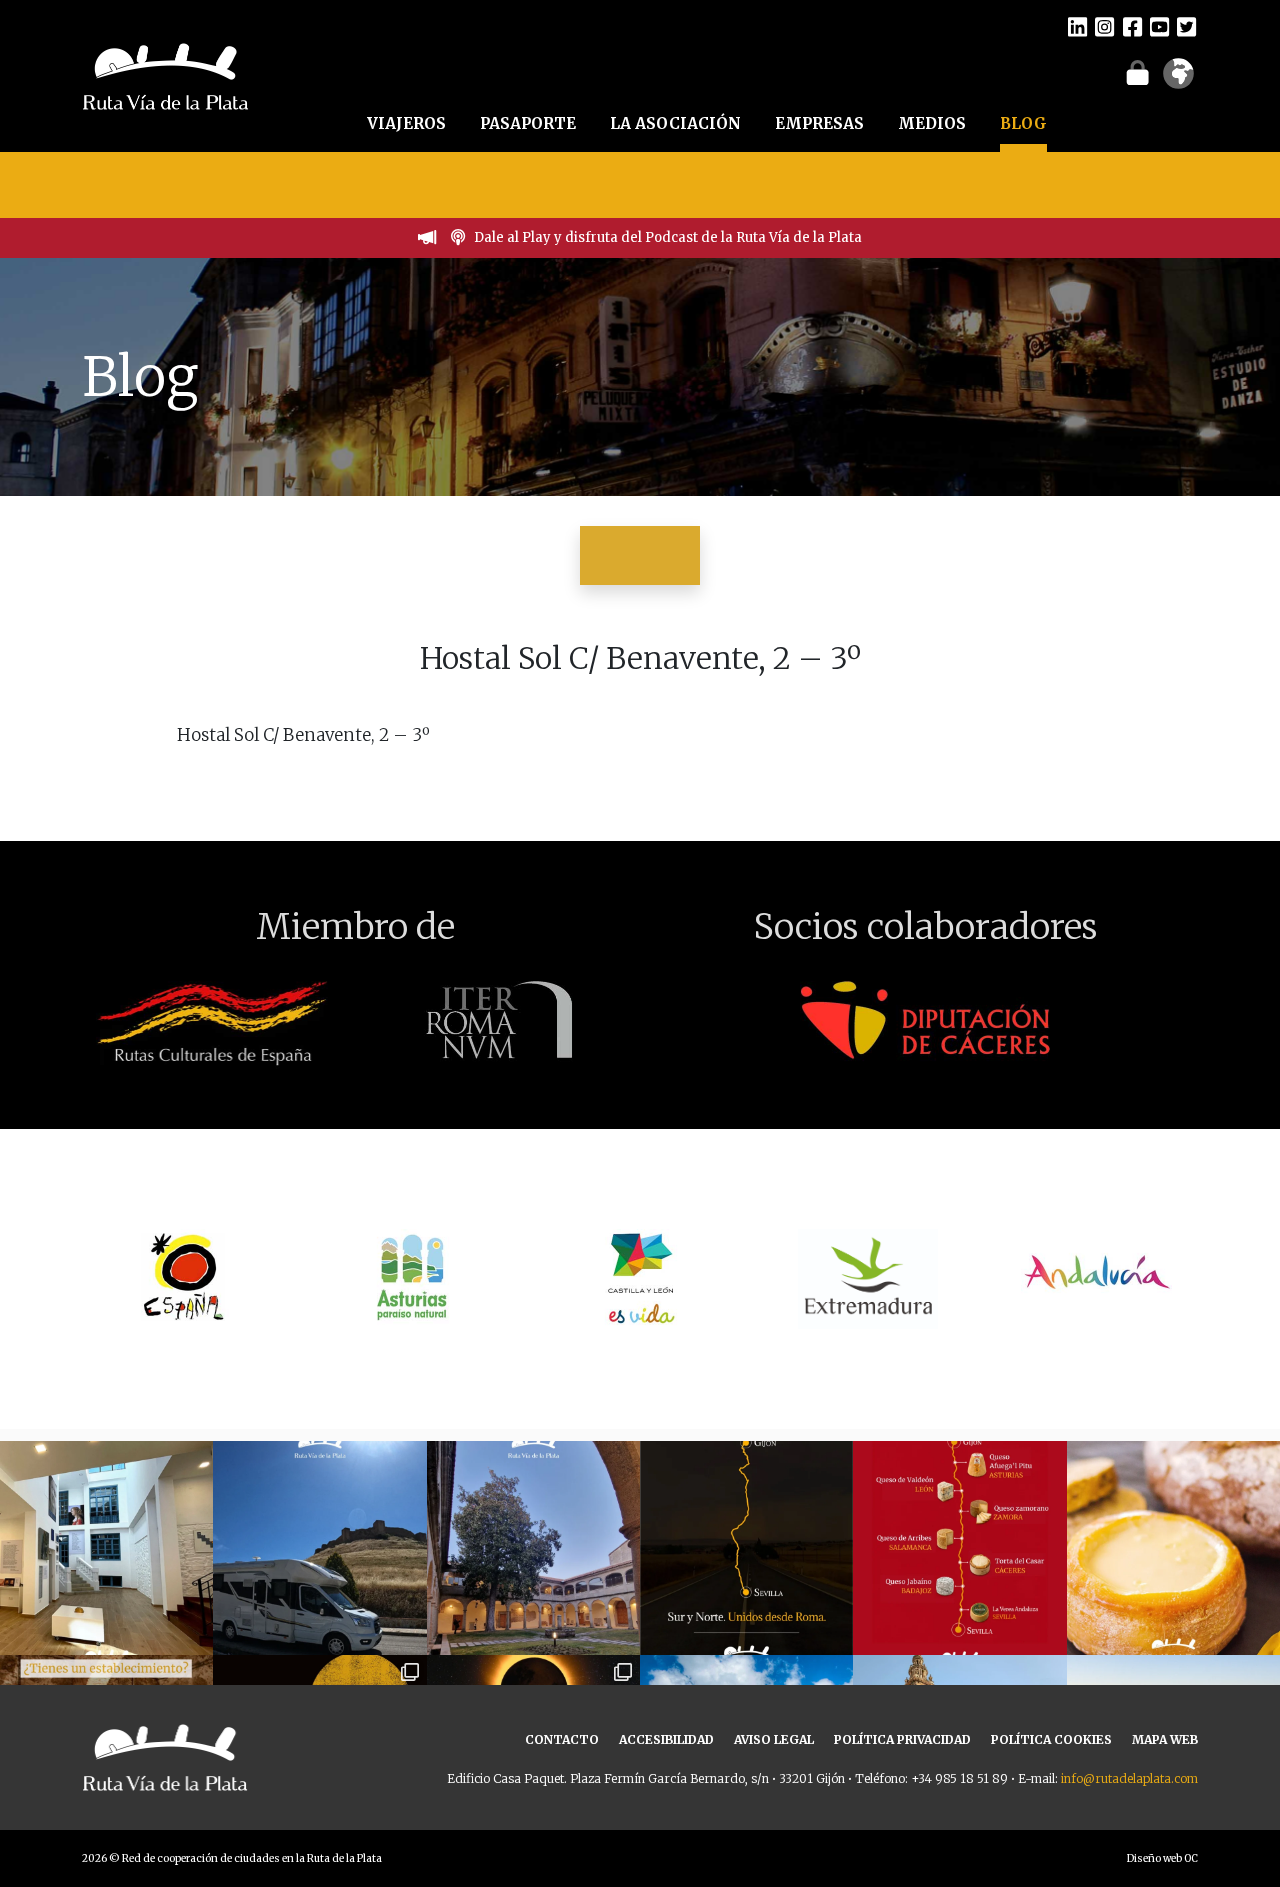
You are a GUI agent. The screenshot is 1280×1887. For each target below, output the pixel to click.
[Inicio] (165, 74)
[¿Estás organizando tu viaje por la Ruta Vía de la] (106, 1547)
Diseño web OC (1162, 1858)
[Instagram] (1104, 26)
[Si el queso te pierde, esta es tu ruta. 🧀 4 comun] (959, 1547)
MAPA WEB (1165, 1739)
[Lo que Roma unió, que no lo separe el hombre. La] (746, 1547)
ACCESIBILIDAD (666, 1739)
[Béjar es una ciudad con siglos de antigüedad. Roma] (533, 1547)
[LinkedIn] (1077, 26)
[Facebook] (1132, 26)
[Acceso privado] (1137, 72)
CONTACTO (562, 1739)
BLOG (1023, 123)
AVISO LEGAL (774, 1739)
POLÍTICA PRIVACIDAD (902, 1739)
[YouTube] (1159, 26)
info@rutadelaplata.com (1129, 1778)
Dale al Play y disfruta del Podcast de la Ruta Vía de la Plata (668, 237)
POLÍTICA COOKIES (1051, 1739)
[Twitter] (1186, 26)
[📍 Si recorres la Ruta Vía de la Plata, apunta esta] (1173, 1547)
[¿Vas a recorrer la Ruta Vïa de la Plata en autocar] (319, 1547)
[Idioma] (1178, 80)
